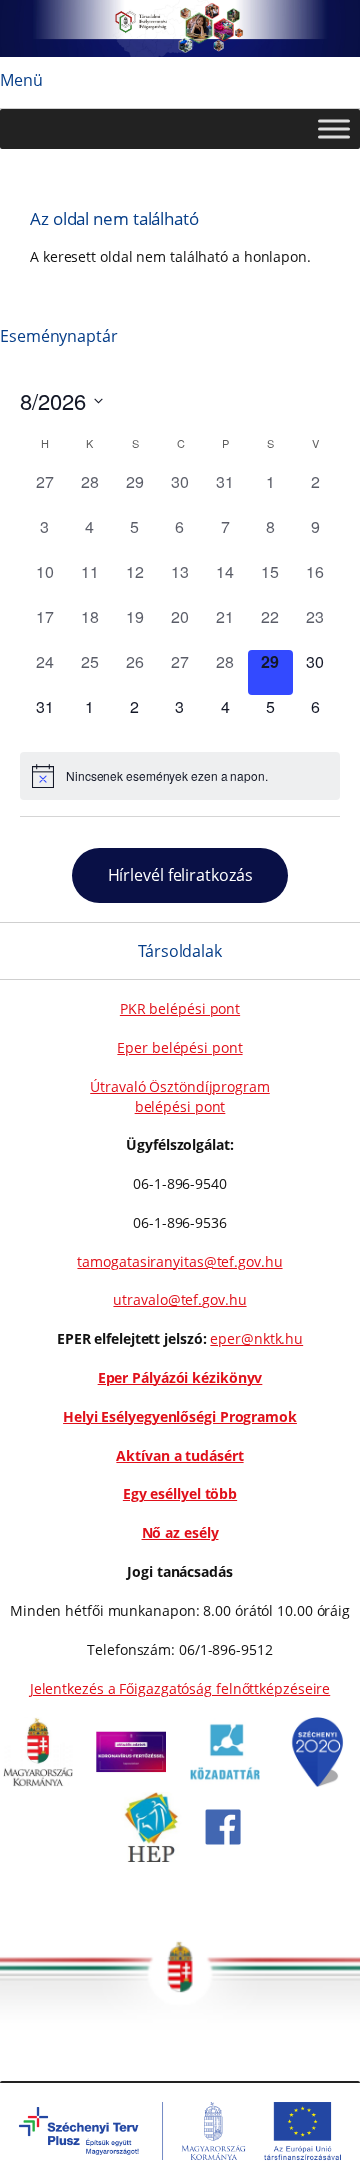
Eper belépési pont (179, 1047)
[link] (38, 1781)
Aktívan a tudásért (179, 1455)
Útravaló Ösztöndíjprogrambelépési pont (180, 1096)
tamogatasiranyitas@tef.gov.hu (179, 1261)
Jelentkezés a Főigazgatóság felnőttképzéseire (180, 1688)
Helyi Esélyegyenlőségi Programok (180, 1416)
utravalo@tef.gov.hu (179, 1299)
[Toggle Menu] (334, 128)
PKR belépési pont (180, 1008)
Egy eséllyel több (180, 1493)
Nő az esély (180, 1532)
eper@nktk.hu (256, 1338)
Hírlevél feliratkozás (180, 875)
